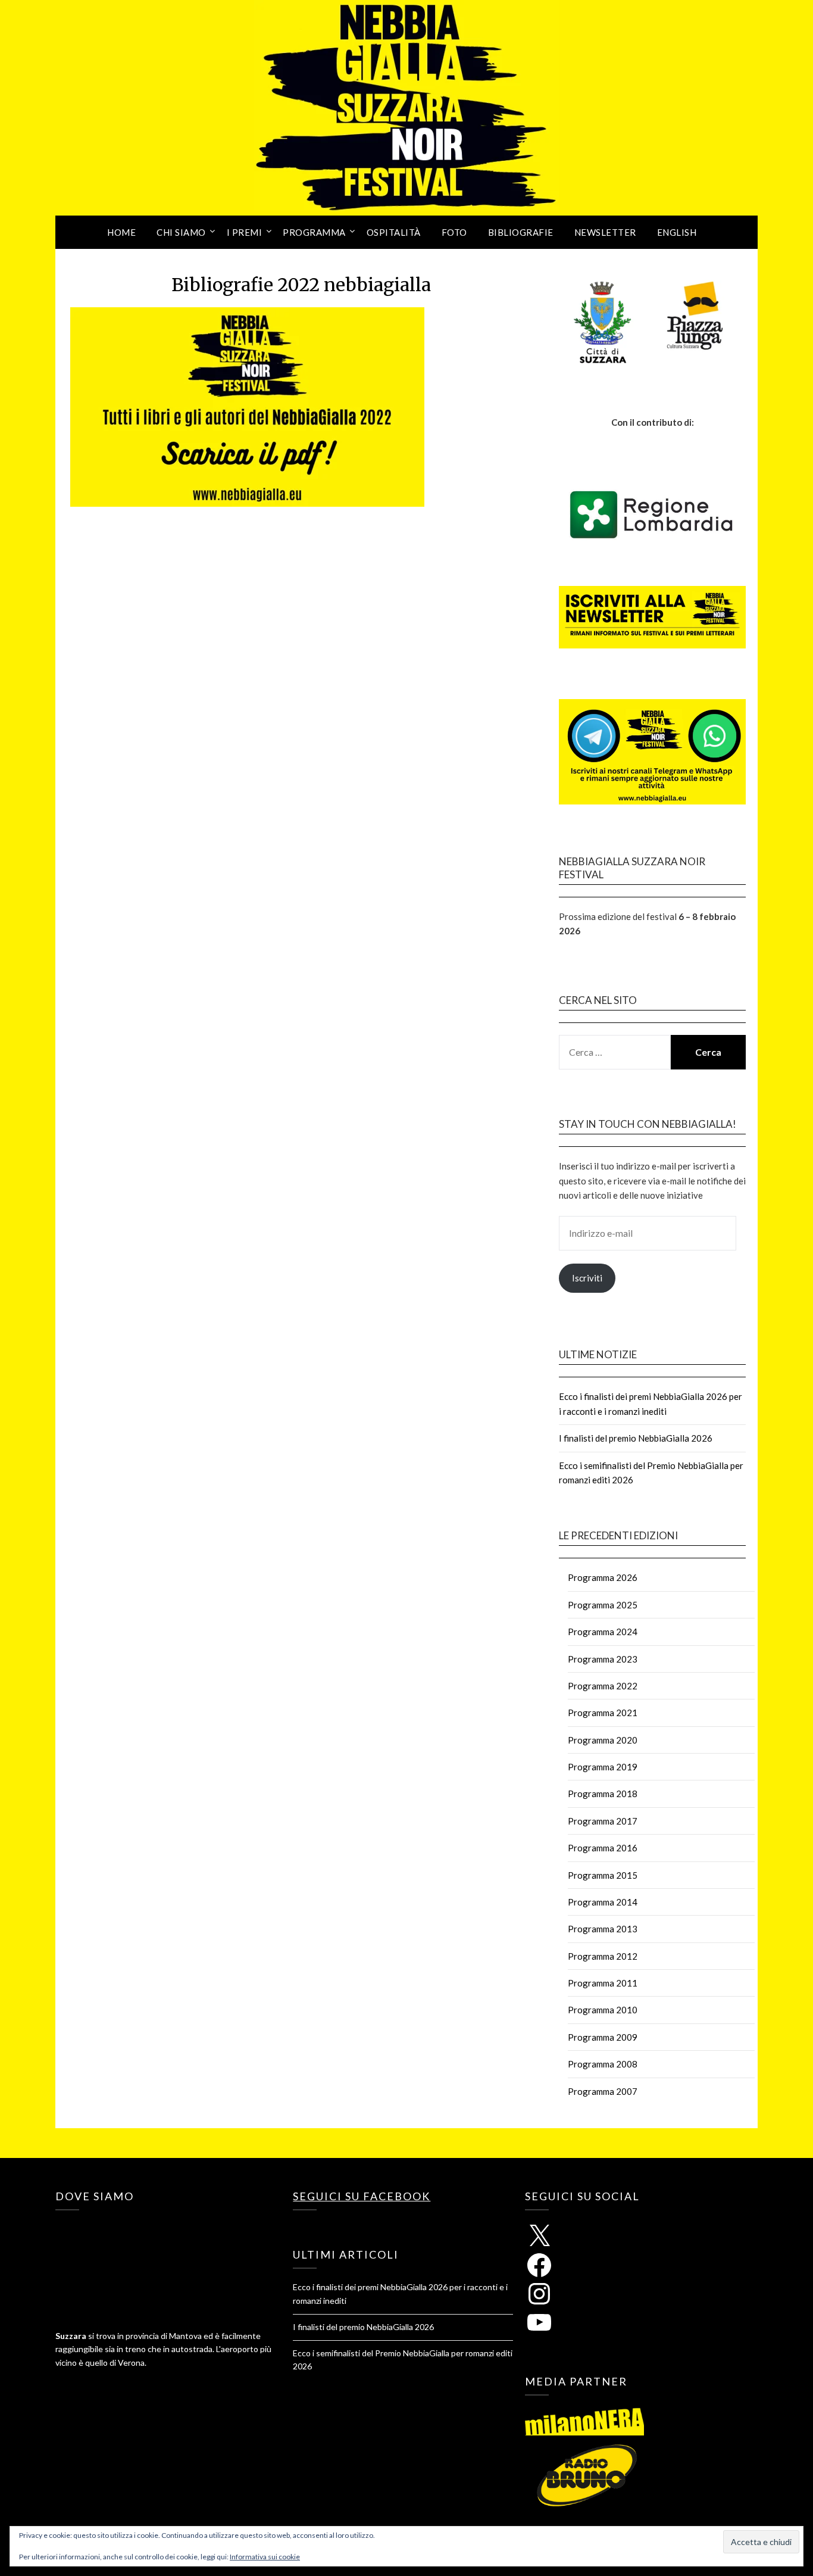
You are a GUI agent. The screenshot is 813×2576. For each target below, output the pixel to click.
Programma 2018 (603, 1794)
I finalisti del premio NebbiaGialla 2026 (636, 1438)
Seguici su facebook (362, 2196)
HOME (121, 232)
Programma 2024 (603, 1632)
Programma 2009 (603, 2037)
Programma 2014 (603, 1902)
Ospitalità (394, 232)
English (677, 232)
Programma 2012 (603, 1956)
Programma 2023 (603, 1659)
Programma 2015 (603, 1875)
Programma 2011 (603, 1983)
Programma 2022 (603, 1686)
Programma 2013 (603, 1929)
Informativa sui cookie (265, 2557)
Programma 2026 (603, 1577)
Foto (454, 232)
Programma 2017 (603, 1821)
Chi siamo (181, 232)
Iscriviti (587, 1278)
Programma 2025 (603, 1605)
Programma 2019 (603, 1767)
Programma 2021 (603, 1713)
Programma (314, 232)
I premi (245, 232)
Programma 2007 (603, 2091)
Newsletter (605, 232)
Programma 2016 (603, 1848)
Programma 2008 (603, 2064)
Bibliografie (521, 232)
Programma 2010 (603, 2010)
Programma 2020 (603, 1740)
